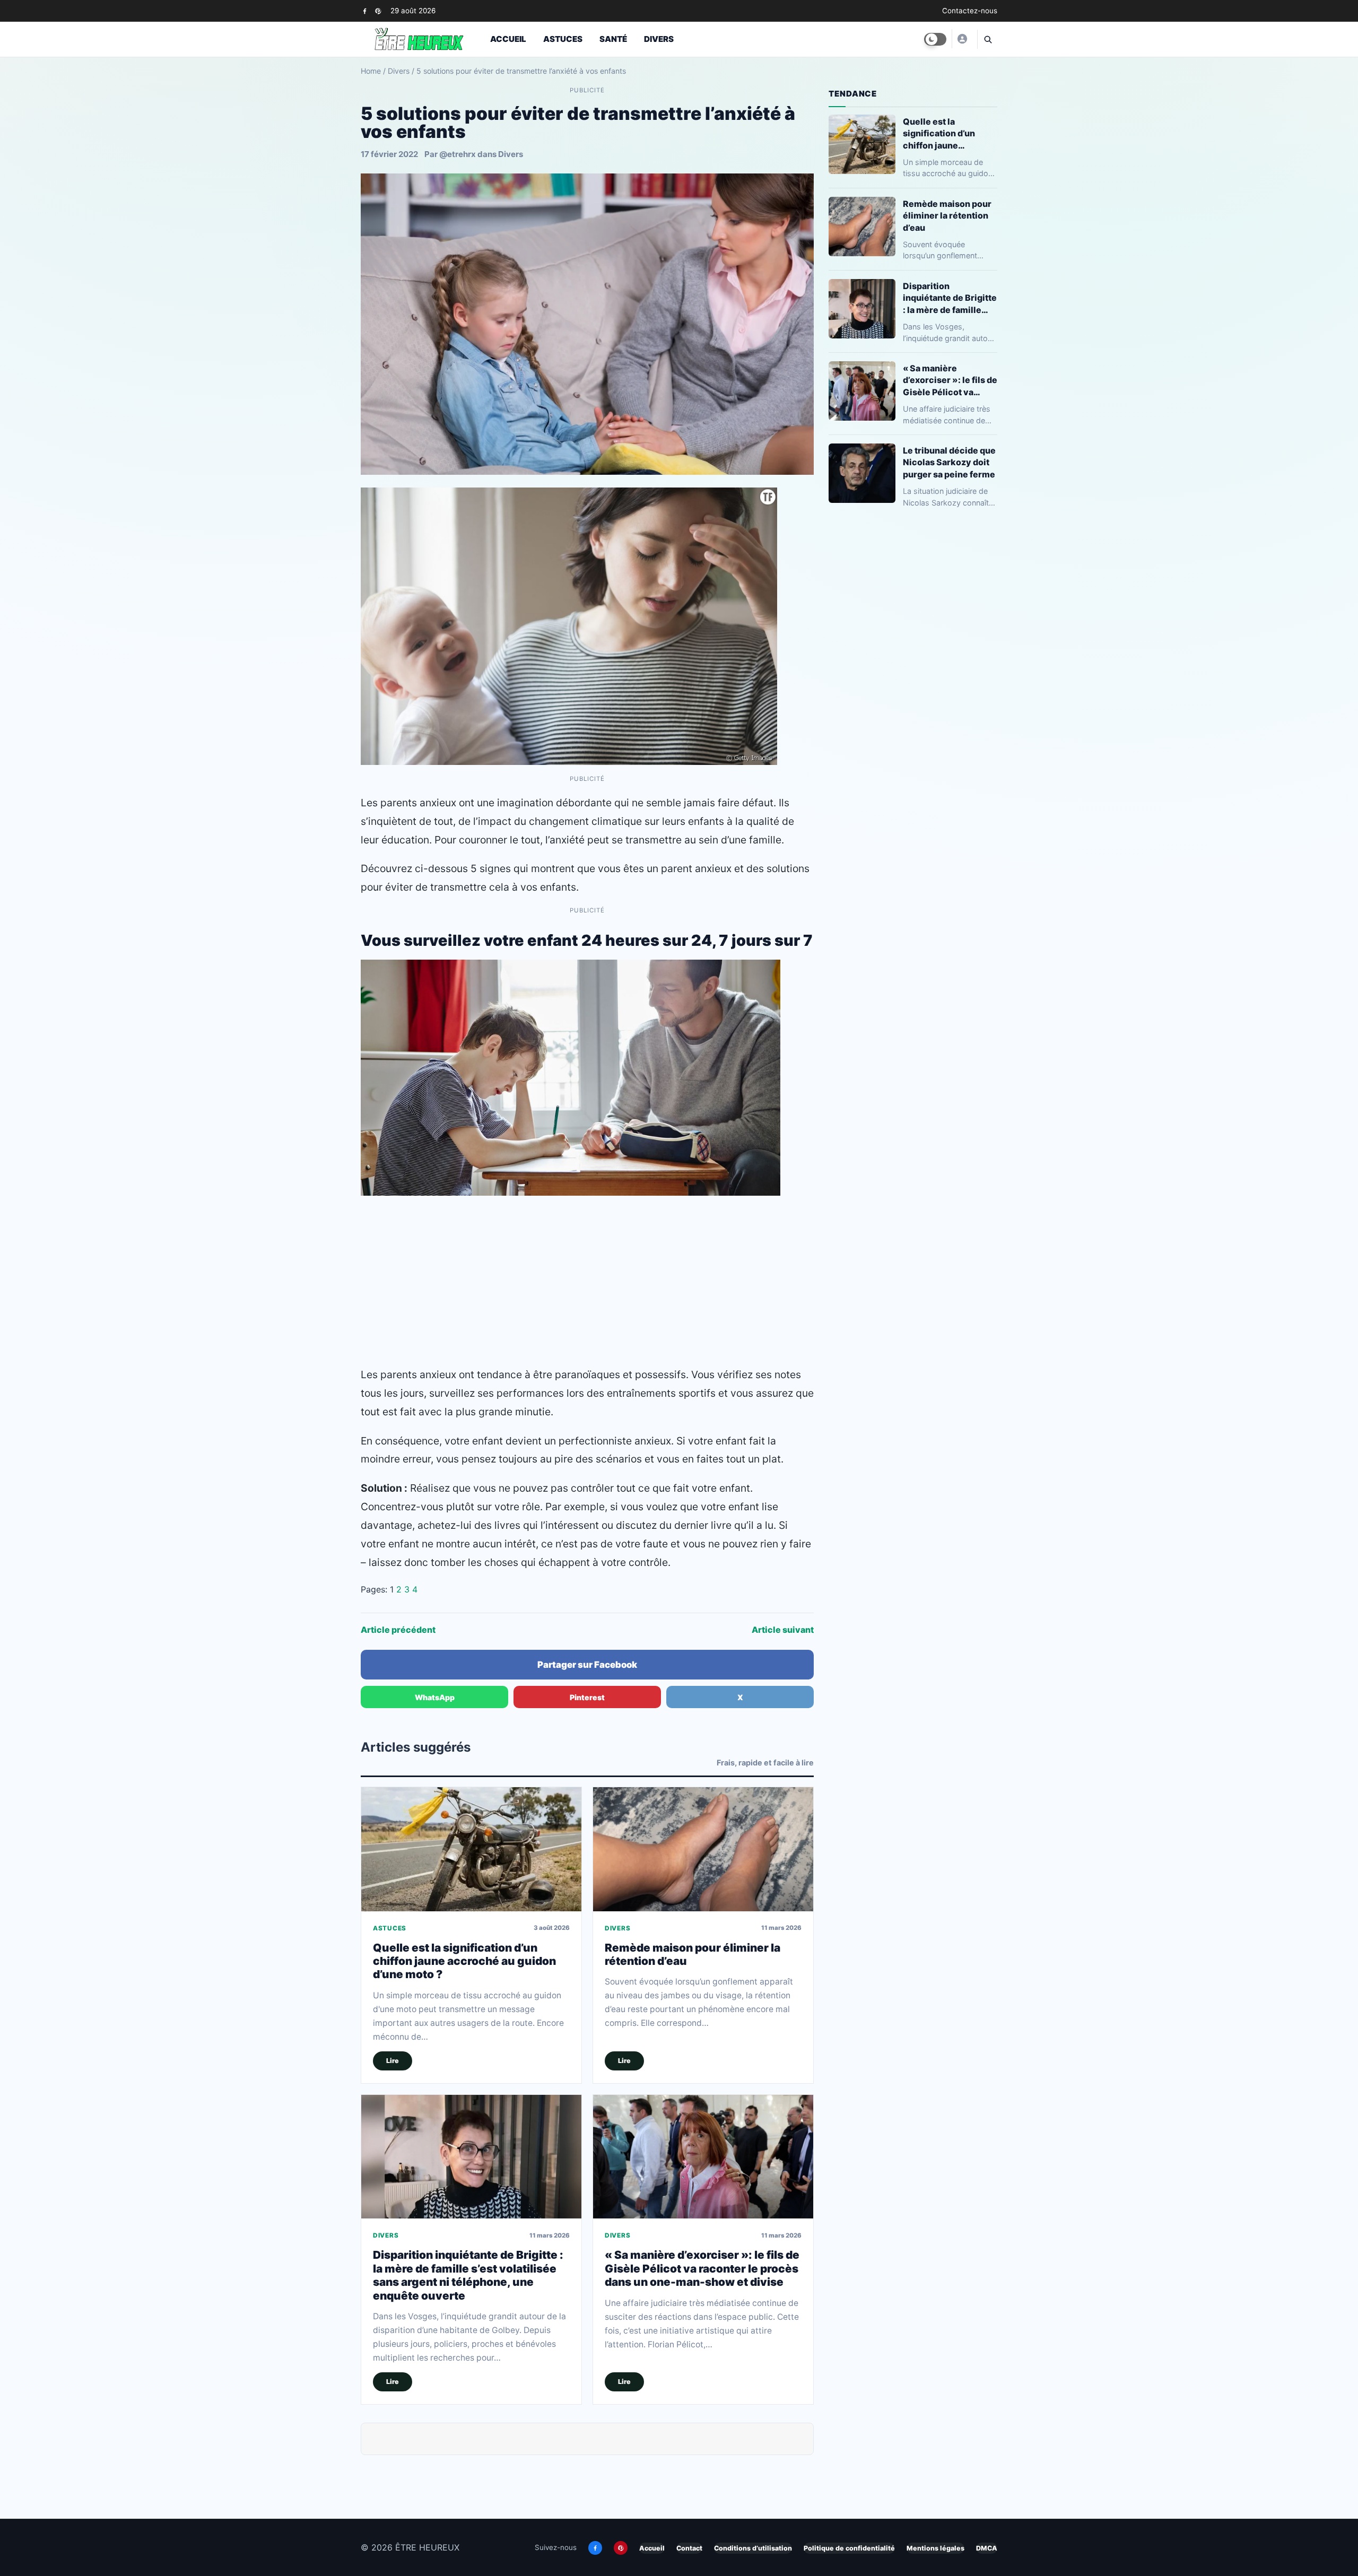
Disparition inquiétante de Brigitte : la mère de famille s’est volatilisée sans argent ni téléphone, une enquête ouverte (468, 2275)
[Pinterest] (378, 11)
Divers (659, 39)
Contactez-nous (970, 11)
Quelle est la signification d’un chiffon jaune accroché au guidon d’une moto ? (464, 1961)
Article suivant (783, 1630)
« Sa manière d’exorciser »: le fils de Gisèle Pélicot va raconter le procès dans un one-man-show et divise (702, 2268)
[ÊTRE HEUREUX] (962, 39)
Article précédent (398, 1630)
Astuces (563, 39)
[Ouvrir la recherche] (987, 39)
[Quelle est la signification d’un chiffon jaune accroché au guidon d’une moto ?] (471, 1849)
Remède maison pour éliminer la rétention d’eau (947, 215)
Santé (613, 39)
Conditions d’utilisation (753, 2548)
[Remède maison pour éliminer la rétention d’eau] (703, 1849)
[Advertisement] (587, 1281)
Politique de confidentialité (849, 2548)
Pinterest (587, 1697)
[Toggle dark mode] (935, 39)
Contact (689, 2548)
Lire (393, 2061)
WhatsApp (435, 1697)
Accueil (508, 39)
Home (371, 71)
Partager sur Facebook (587, 1665)
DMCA (987, 2548)
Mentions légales (935, 2548)
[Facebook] (365, 11)
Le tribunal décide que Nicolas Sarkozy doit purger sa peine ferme (949, 462)
